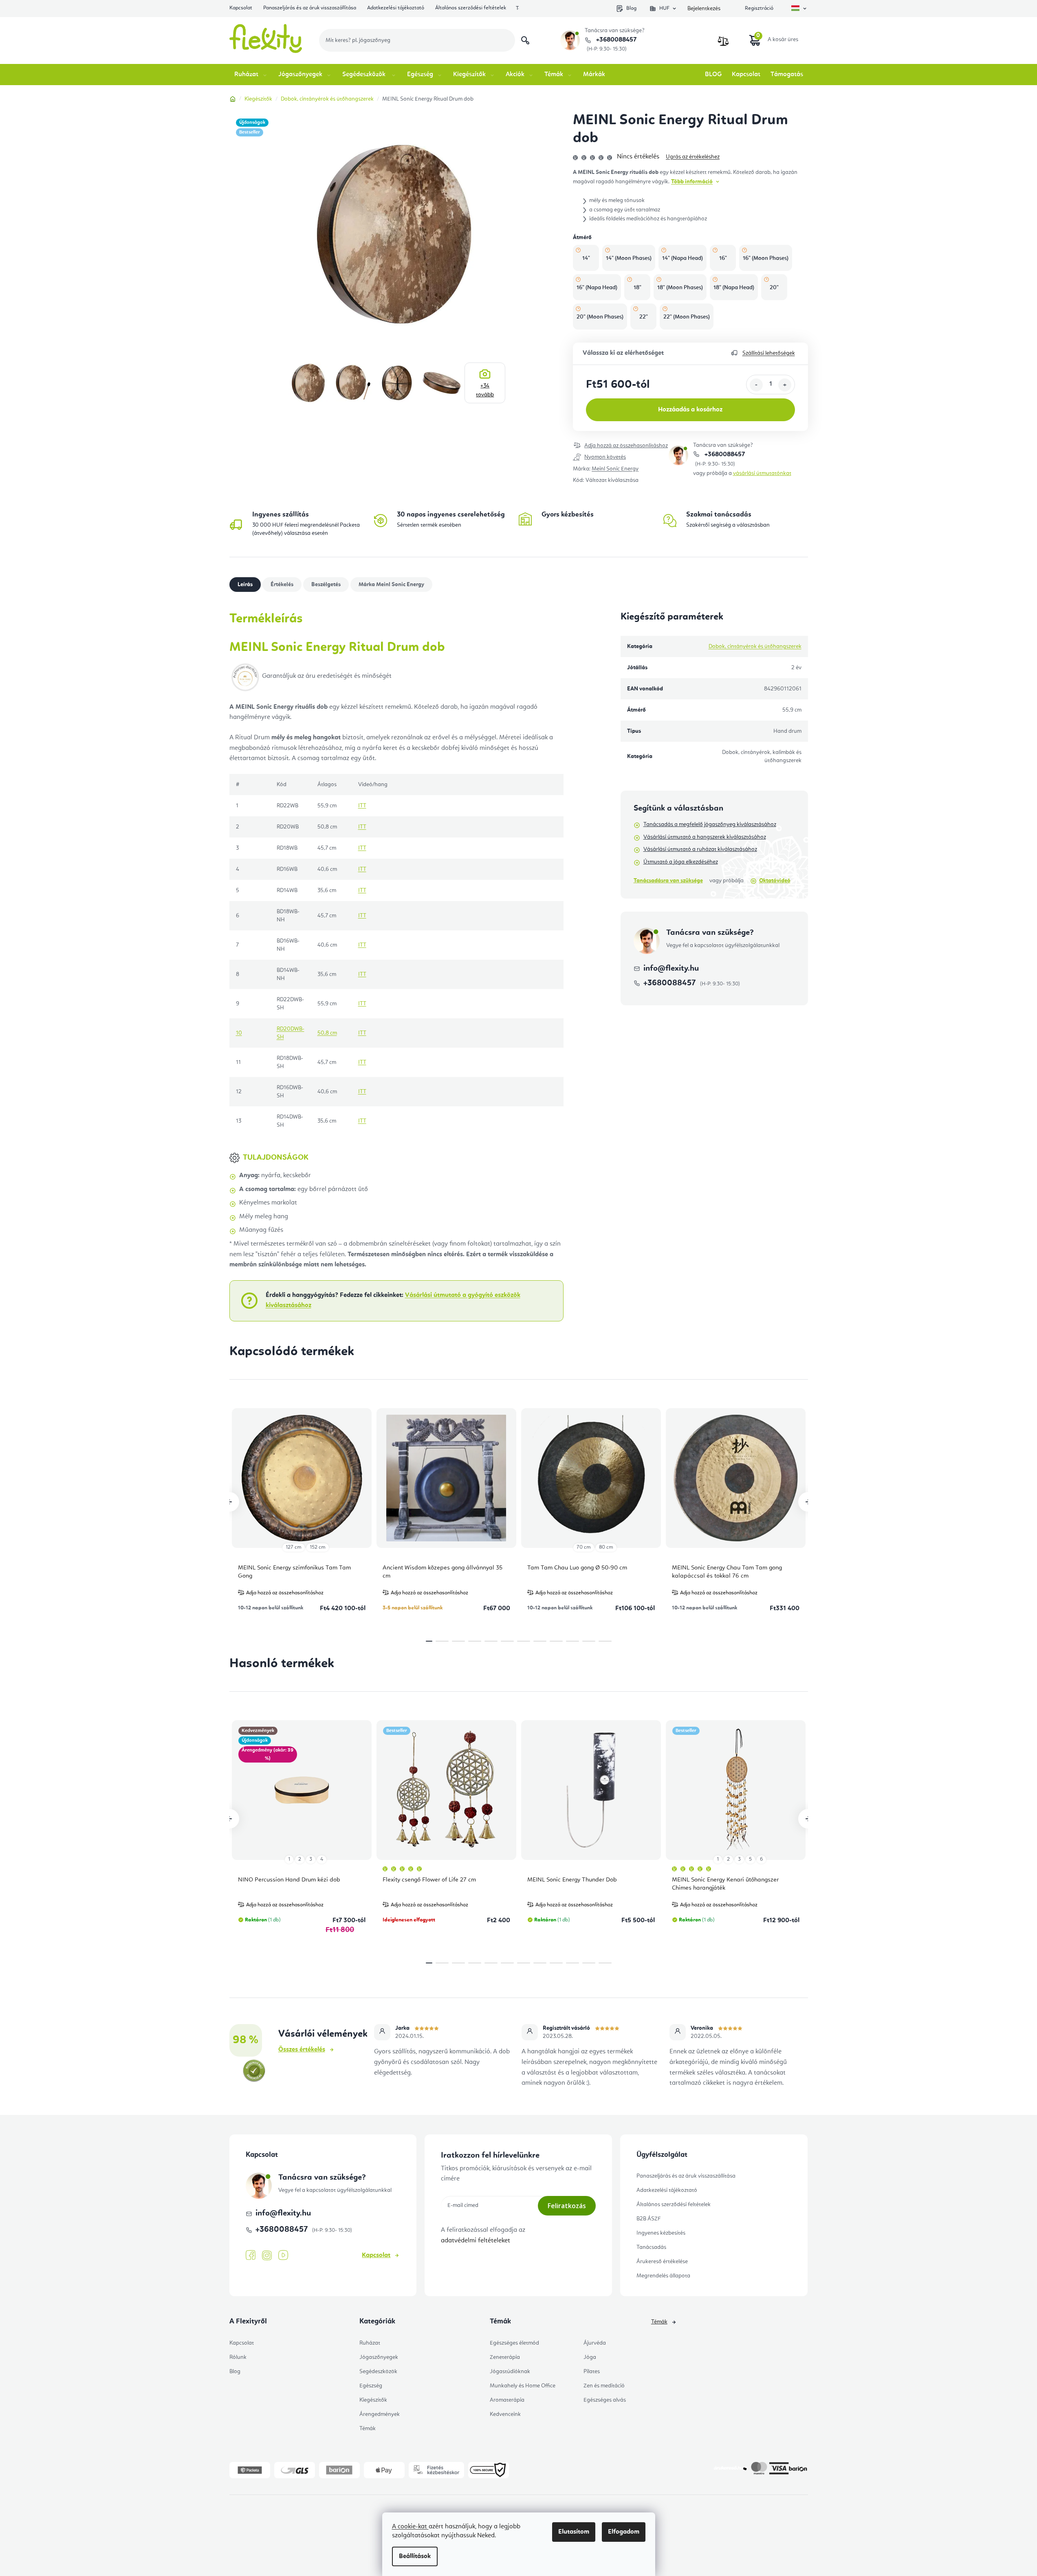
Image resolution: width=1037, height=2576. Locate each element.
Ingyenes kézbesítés (661, 2233)
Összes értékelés (302, 2050)
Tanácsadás (651, 2247)
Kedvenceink (505, 2414)
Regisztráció (759, 8)
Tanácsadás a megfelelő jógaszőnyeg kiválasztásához (710, 824)
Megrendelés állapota (663, 2276)
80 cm (606, 1547)
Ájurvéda (595, 2343)
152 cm (318, 1547)
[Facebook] (251, 2255)
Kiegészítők (373, 2400)
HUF (664, 8)
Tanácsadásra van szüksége (668, 881)
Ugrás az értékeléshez (693, 157)
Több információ (692, 182)
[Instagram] (267, 2256)
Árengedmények (380, 2414)
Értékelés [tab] (282, 585)
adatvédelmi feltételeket (476, 2241)
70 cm (584, 1547)
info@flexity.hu (671, 969)
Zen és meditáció (604, 2386)
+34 (485, 390)
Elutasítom (574, 2532)
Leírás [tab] (245, 585)
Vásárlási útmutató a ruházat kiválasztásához (700, 849)
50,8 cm (327, 1033)
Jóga (590, 2357)
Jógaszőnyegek (379, 2357)
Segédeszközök (378, 2372)
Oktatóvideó (775, 881)
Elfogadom (624, 2532)
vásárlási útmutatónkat (762, 473)
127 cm (294, 1547)
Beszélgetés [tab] (326, 585)
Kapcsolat (241, 8)
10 (589, 1641)
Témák (368, 2429)
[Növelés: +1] (785, 385)
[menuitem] (251, 75)
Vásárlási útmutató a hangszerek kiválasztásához (705, 837)
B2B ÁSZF (648, 2219)
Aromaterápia (507, 2400)
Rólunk (238, 2357)
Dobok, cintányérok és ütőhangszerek (755, 646)
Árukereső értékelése (662, 2262)
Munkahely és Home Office (523, 2386)
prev (229, 1502)
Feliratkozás (567, 2206)
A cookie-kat (410, 2527)
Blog (631, 8)
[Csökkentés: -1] (756, 385)
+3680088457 (615, 40)
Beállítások (415, 2556)
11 (605, 1641)
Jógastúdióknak (510, 2372)
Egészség (371, 2386)
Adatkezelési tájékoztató (396, 8)
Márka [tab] (391, 585)
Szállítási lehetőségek (769, 353)
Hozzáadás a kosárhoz (690, 410)
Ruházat (370, 2343)
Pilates (592, 2372)
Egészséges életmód (514, 2343)
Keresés (525, 40)
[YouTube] (283, 2255)
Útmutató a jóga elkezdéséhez (681, 862)
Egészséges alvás (605, 2400)
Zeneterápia (505, 2357)
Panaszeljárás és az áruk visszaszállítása (310, 8)
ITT (362, 806)
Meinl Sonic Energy (615, 469)
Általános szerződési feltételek (471, 8)
